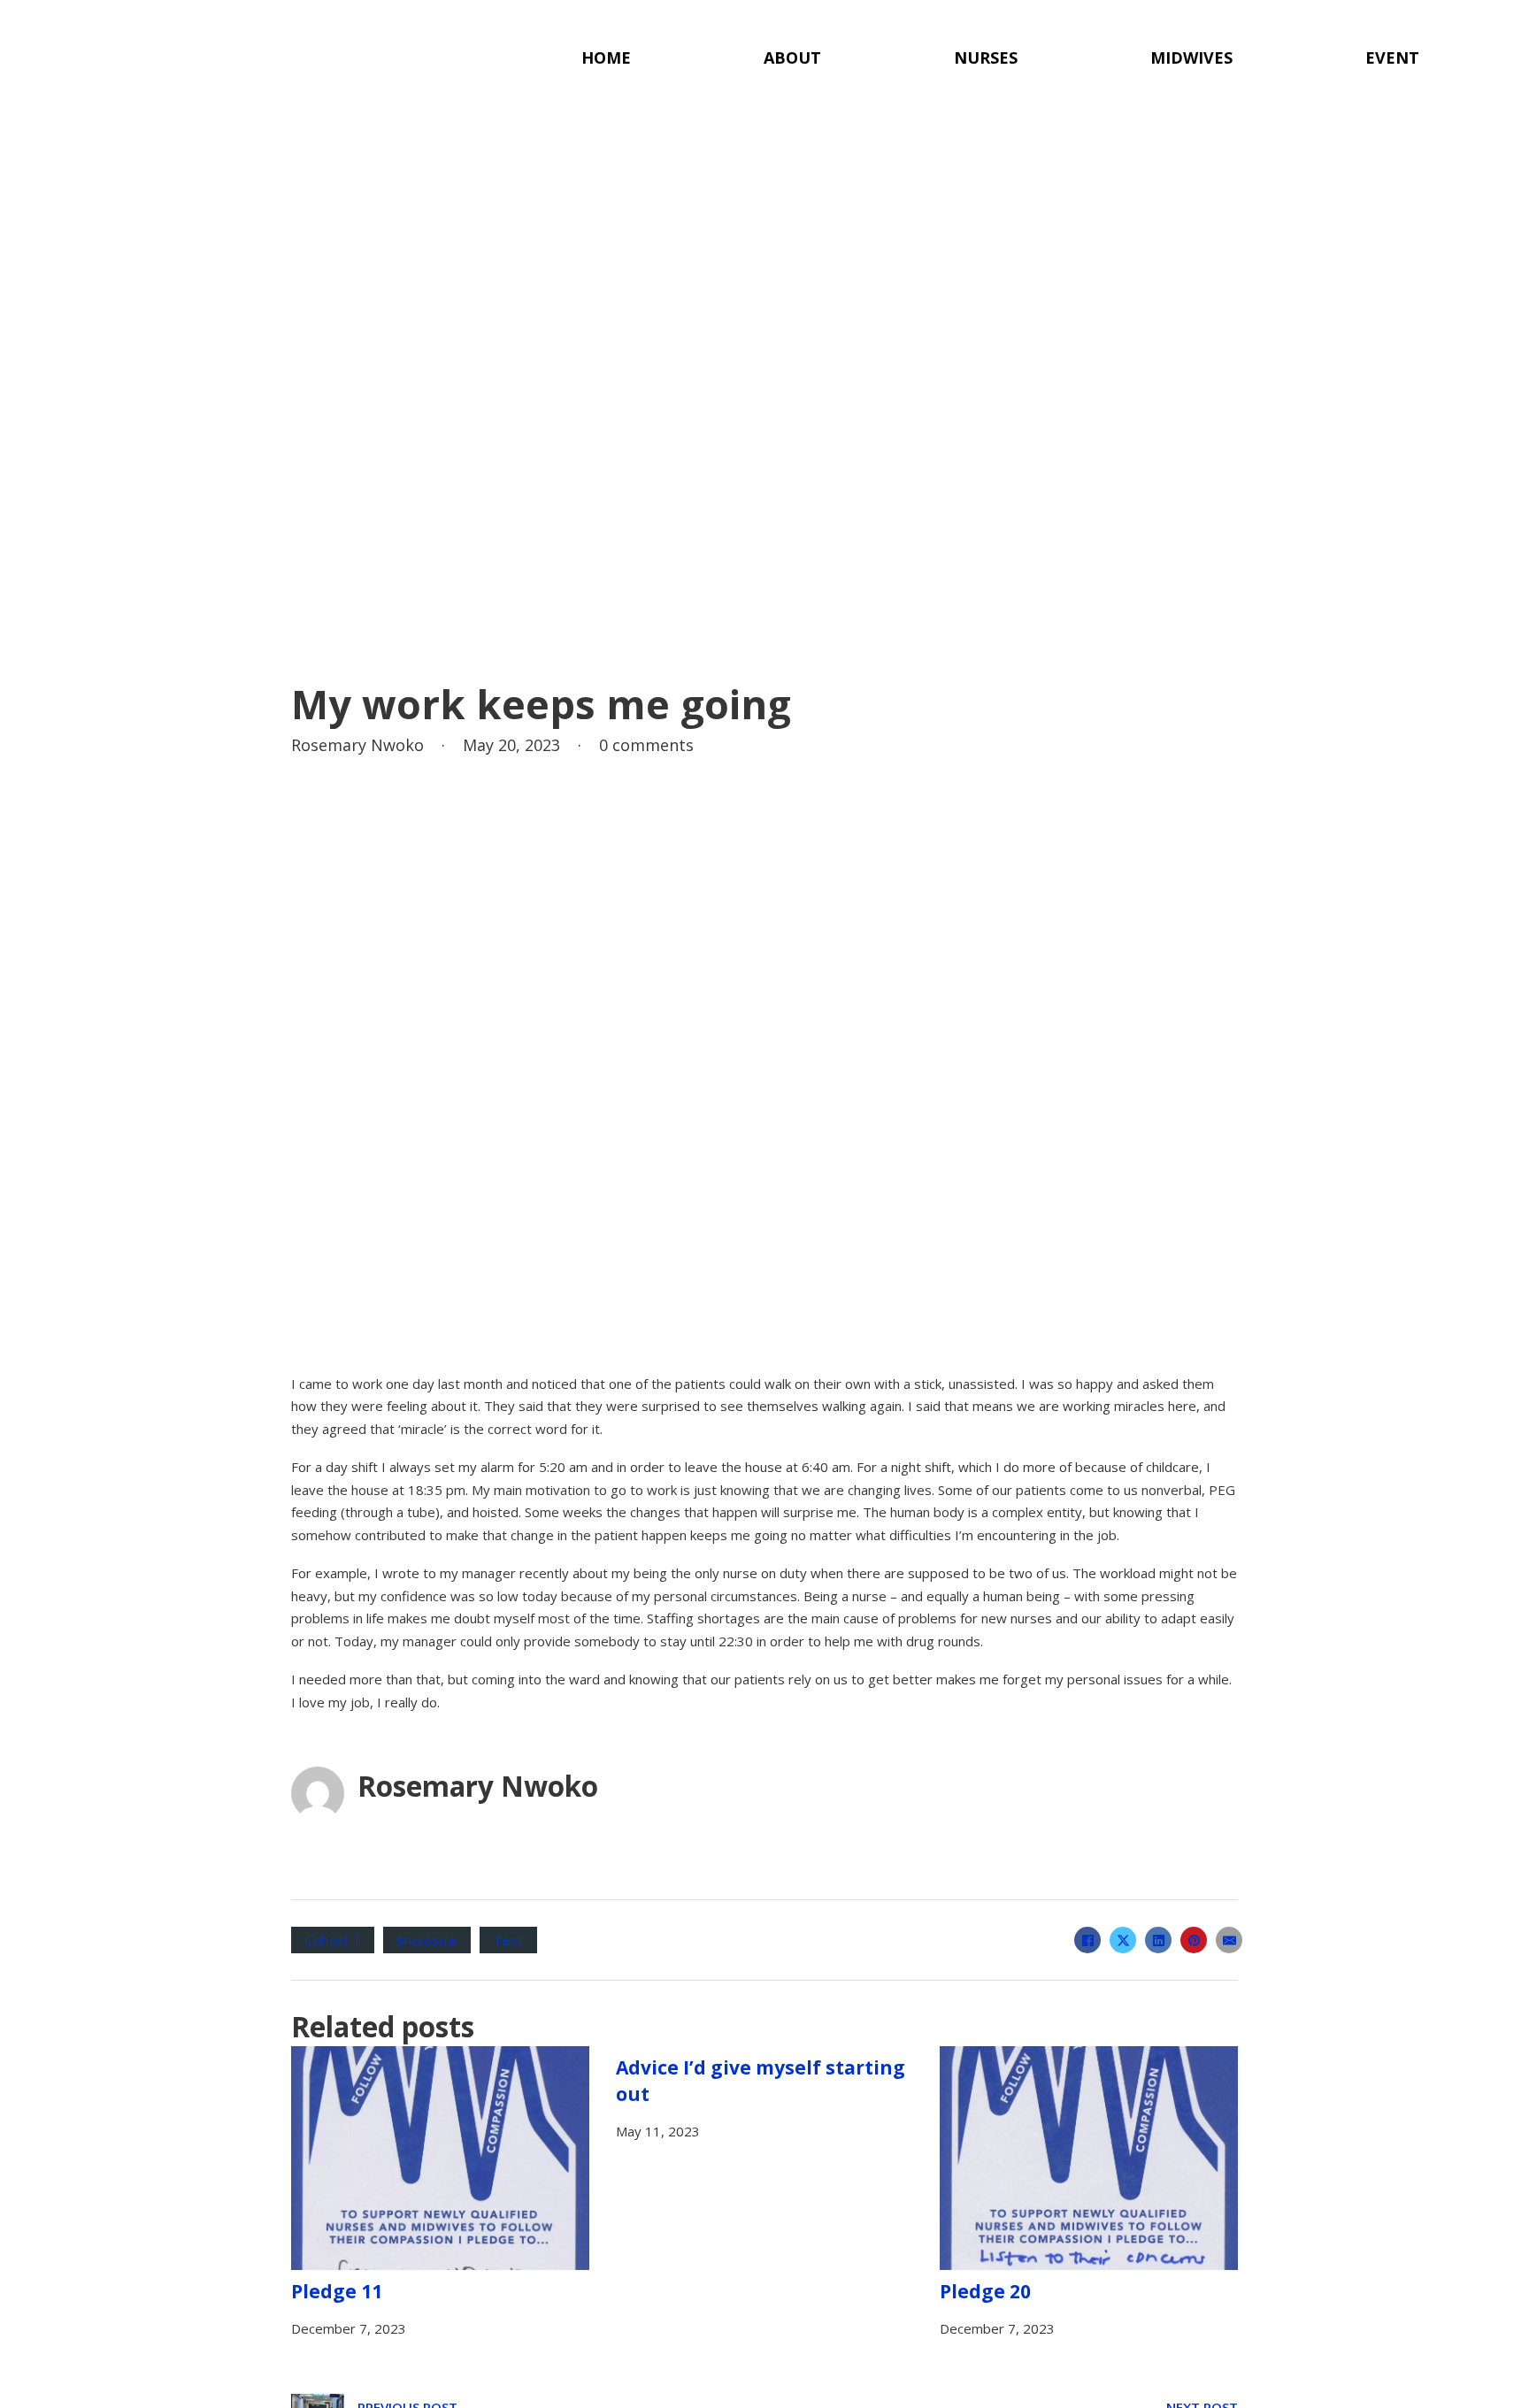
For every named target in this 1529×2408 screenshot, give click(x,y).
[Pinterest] (1194, 1940)
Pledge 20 (985, 2291)
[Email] (1229, 1940)
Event (1392, 58)
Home (606, 58)
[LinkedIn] (1158, 1940)
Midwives (1191, 58)
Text (508, 1940)
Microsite (427, 1940)
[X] (1123, 1940)
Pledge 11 (337, 2291)
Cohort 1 (333, 1940)
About (792, 58)
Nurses (986, 58)
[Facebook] (1087, 1940)
